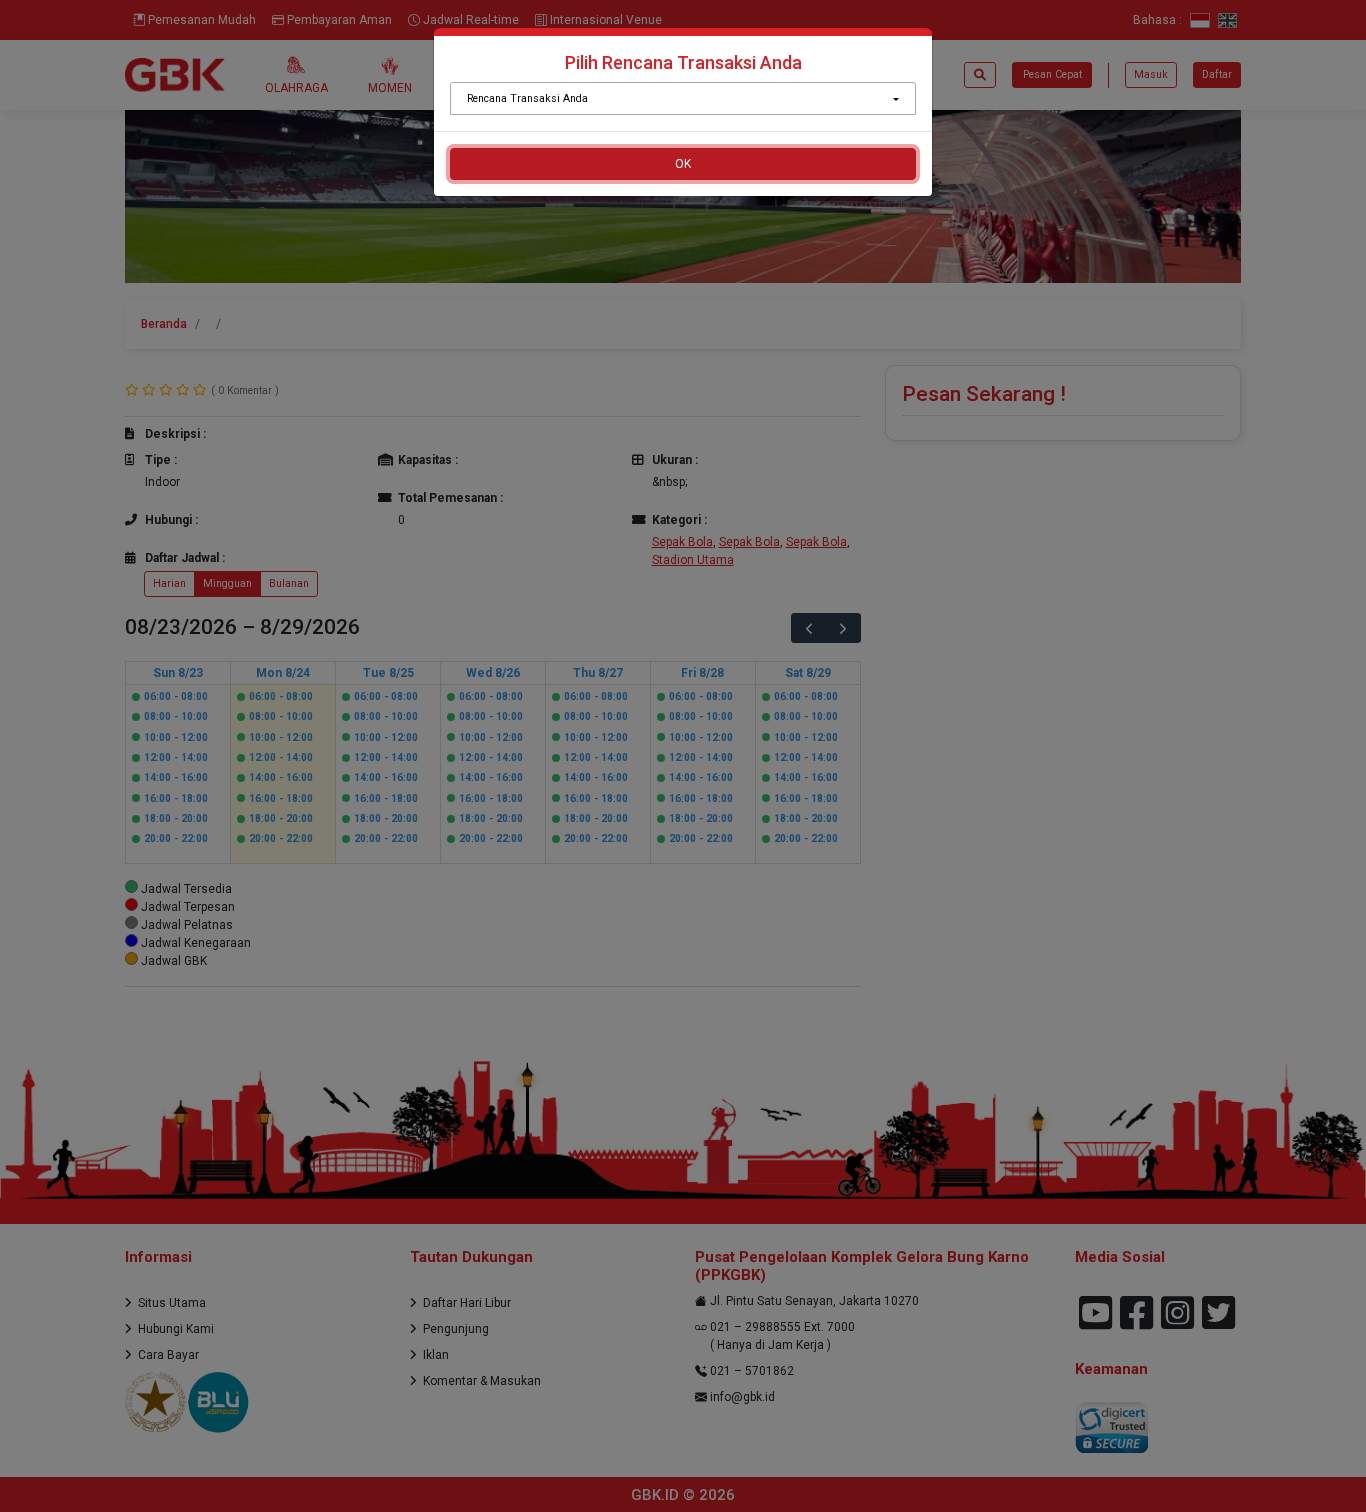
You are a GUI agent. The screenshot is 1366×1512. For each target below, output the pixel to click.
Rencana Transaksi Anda (527, 98)
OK (683, 164)
